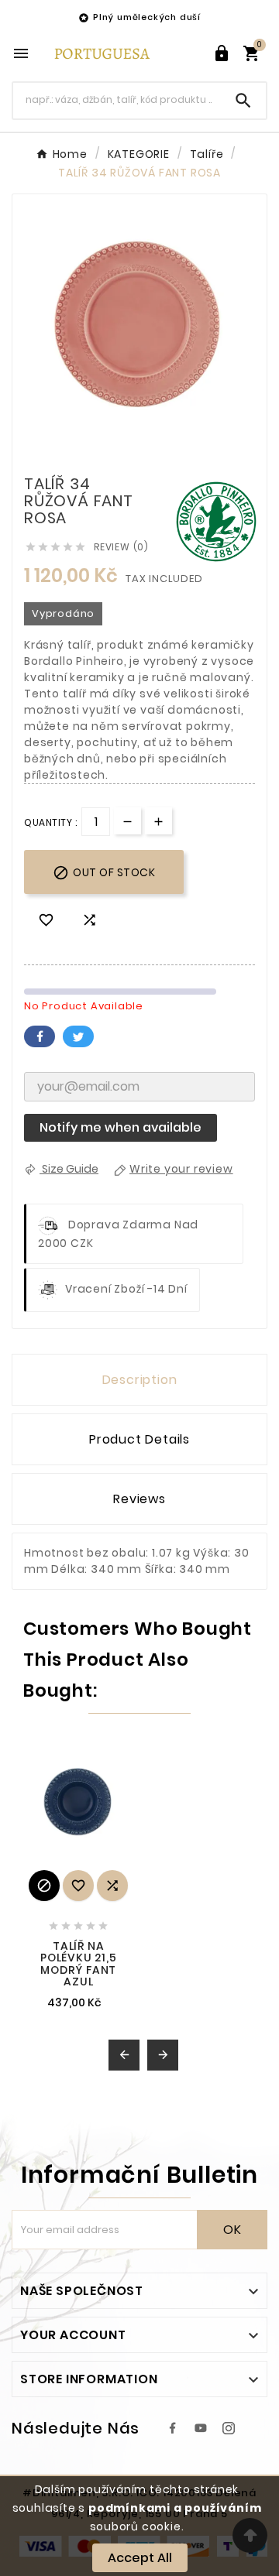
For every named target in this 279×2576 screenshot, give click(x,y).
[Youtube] (201, 2428)
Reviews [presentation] (139, 1499)
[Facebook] (173, 2428)
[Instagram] (229, 2428)
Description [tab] (140, 1380)
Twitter (78, 1036)
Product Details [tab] (139, 1439)
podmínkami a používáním (175, 2508)
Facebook (40, 1036)
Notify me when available (121, 1127)
